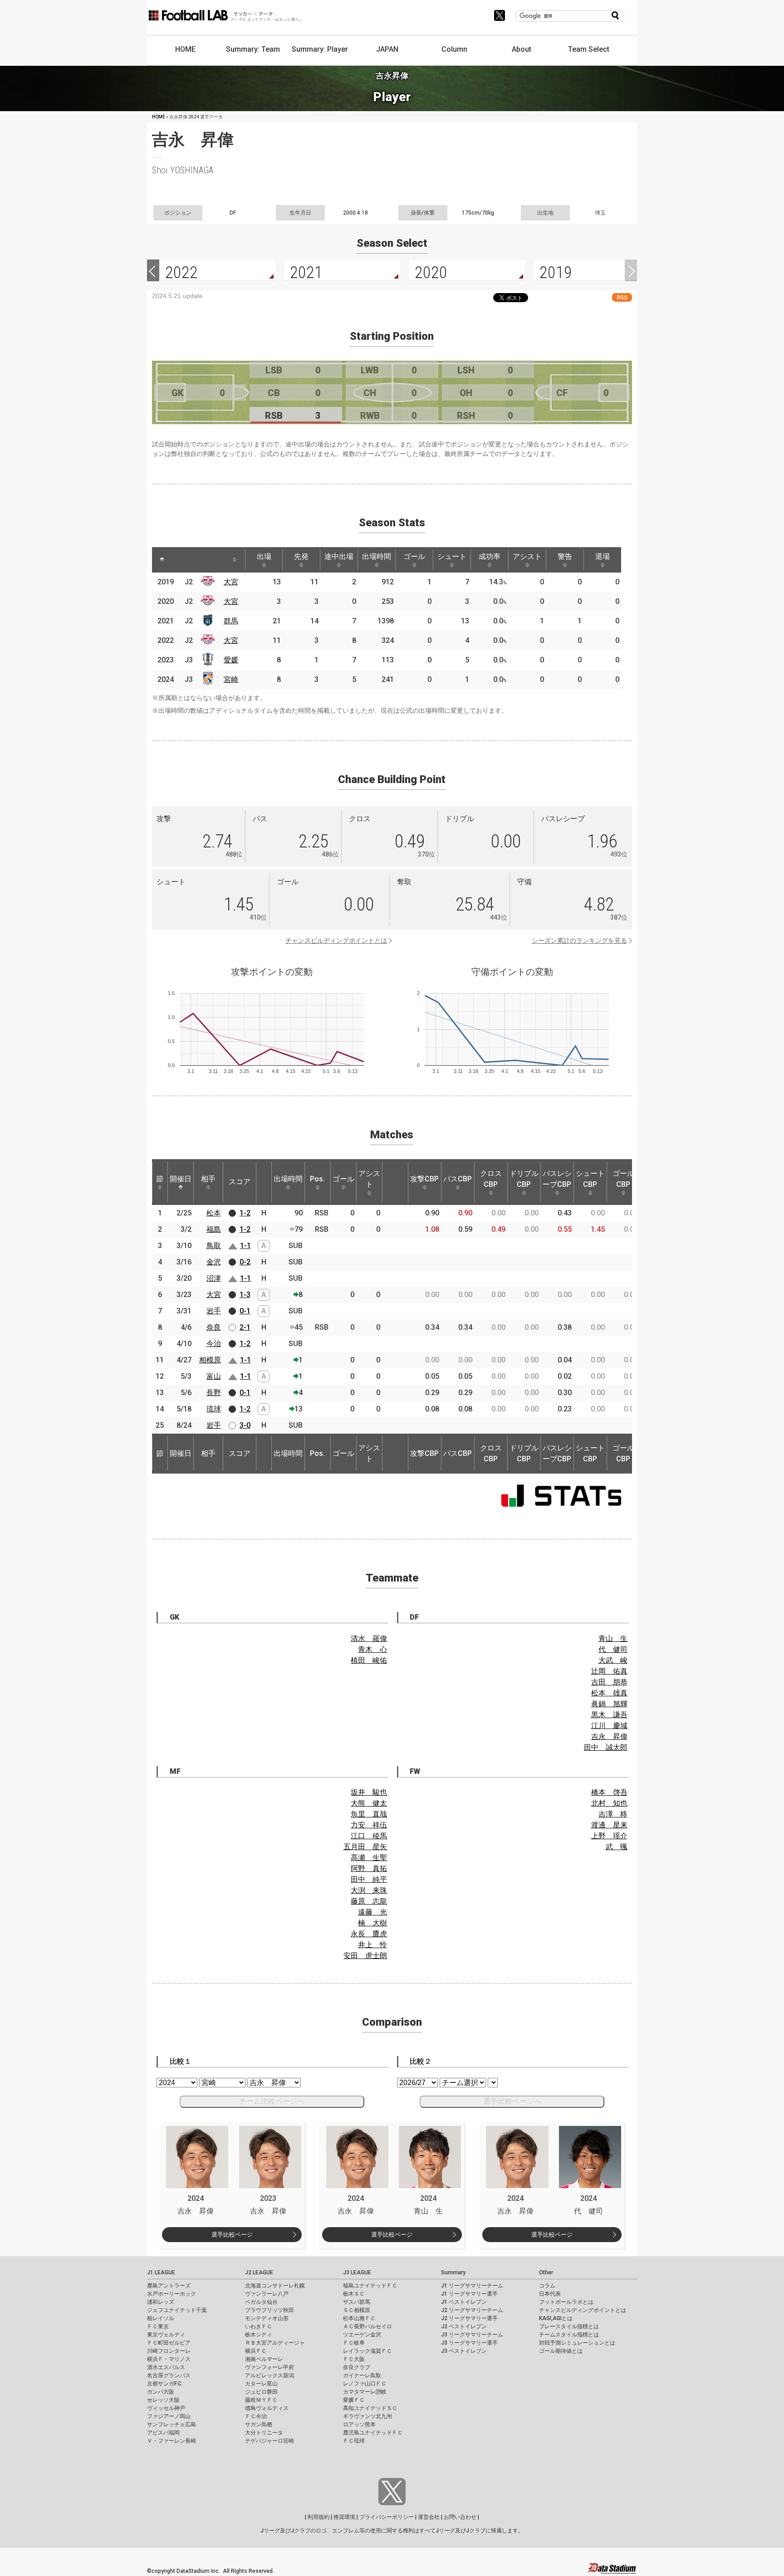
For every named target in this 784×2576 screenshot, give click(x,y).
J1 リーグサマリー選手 (469, 2294)
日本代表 (550, 2294)
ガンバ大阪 (161, 2392)
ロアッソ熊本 (359, 2424)
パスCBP (458, 1179)
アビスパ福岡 (163, 2433)
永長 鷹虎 (369, 1934)
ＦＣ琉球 (354, 2441)
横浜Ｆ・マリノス (169, 2359)
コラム (547, 2286)
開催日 (181, 1179)
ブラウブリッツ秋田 (269, 2310)
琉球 (214, 1409)
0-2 (245, 1262)
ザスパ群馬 (357, 2302)
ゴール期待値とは (561, 2351)
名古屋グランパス (169, 2375)
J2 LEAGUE (259, 2272)
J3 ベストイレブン (464, 2351)
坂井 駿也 (369, 1792)
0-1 (245, 1311)
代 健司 (613, 1649)
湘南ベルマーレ (264, 2359)
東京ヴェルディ (166, 2335)
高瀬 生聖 (369, 1858)
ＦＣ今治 (256, 2416)
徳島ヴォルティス (267, 2408)
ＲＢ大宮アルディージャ (275, 2343)
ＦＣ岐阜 (354, 2343)
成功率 (490, 556)
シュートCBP (590, 1179)
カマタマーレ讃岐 (365, 2392)
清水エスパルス (166, 2367)
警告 (565, 556)
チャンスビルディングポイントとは (336, 940)
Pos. (317, 1179)
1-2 (245, 1213)
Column (454, 49)
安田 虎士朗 (365, 1956)
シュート (452, 556)
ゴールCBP (623, 1179)
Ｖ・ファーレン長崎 (171, 2441)
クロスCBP (491, 1179)
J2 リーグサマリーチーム (472, 2310)
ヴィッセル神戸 (166, 2408)
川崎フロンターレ (169, 2351)
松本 (214, 1213)
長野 (214, 1393)
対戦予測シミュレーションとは (577, 2343)
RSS (622, 297)
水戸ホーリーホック (171, 2294)
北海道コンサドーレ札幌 (275, 2286)
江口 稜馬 (369, 1836)
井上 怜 (372, 1945)
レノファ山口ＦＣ (365, 2384)
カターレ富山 (261, 2384)
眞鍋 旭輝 (609, 1704)
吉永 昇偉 (609, 1736)
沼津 (214, 1278)
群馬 (231, 621)
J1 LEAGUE (161, 2272)
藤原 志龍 (369, 1901)
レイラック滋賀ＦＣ (367, 2351)
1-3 (245, 1295)
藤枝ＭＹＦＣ (261, 2400)
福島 (214, 1229)
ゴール (414, 556)
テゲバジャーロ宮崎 (269, 2441)
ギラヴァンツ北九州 (367, 2416)
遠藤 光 (372, 1912)
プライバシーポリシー (387, 2517)
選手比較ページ (232, 2235)
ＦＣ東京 (158, 2326)
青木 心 (372, 1649)
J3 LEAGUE (357, 2272)
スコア (240, 1182)
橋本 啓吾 (609, 1792)
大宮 (231, 582)
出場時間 (377, 556)
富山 (214, 1376)
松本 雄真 (609, 1693)
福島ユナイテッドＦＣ (370, 2286)
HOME (185, 49)
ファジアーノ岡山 (169, 2416)
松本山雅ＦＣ (359, 2318)
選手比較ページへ (512, 2101)
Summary (453, 2272)
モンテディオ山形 (267, 2318)
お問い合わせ (460, 2517)
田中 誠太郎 (606, 1747)
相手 (208, 1179)
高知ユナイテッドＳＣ (370, 2408)
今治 (214, 1344)
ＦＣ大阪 (354, 2359)
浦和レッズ (161, 2302)
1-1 (245, 1246)
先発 (301, 556)
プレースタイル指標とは (569, 2326)
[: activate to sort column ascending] (179, 560)
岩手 (214, 1311)
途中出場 (339, 556)
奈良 (214, 1327)
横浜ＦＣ (256, 2351)
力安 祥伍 (369, 1825)
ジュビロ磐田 (261, 2392)
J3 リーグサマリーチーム (472, 2335)
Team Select (589, 49)
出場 (264, 556)
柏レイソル (161, 2318)
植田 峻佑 (369, 1660)
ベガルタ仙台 (261, 2302)
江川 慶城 (609, 1726)
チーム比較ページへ (272, 2101)
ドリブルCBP (524, 1179)
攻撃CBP (424, 1179)
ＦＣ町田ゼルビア (169, 2343)
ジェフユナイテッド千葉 (177, 2310)
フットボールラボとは (566, 2302)
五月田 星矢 (365, 1847)
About (522, 49)
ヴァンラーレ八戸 (267, 2294)
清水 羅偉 (369, 1638)
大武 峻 (613, 1660)
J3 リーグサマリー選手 (469, 2343)
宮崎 (231, 679)
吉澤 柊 (613, 1814)
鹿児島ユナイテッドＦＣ (373, 2433)
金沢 (214, 1262)
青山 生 (613, 1638)
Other (546, 2272)
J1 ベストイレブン (464, 2302)
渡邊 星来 (609, 1825)
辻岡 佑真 (609, 1671)
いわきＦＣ (259, 2326)
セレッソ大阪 (163, 2400)
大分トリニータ (264, 2433)
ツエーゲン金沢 (362, 2335)
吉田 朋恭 (609, 1682)
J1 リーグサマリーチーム (472, 2286)
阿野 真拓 (369, 1868)
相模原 (210, 1360)
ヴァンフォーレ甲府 (269, 2367)
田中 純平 (369, 1879)
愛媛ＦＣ (354, 2400)
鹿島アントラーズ (169, 2286)
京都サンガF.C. (165, 2384)
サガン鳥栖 (259, 2424)
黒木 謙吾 (609, 1715)
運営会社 (429, 2517)
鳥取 (214, 1246)
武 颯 (617, 1847)
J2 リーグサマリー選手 (469, 2318)
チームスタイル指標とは (569, 2335)
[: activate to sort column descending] (162, 560)
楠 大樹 (372, 1923)
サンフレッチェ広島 (171, 2424)
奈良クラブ (357, 2367)
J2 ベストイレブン (464, 2326)
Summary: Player (320, 49)
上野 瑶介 (609, 1836)
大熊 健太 (369, 1803)
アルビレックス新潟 (269, 2375)
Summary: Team (253, 49)
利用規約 (318, 2517)
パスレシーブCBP (557, 1179)
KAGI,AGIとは (556, 2318)
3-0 (245, 1425)
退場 (603, 556)
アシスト (527, 556)
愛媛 (231, 660)
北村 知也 (609, 1803)
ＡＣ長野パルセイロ (367, 2326)
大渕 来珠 (369, 1890)
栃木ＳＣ (354, 2294)
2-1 (245, 1327)
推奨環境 (344, 2517)
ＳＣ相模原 (357, 2310)
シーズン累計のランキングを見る (579, 940)
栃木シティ (259, 2335)
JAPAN (387, 49)
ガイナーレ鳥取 (362, 2375)
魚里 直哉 (369, 1814)
